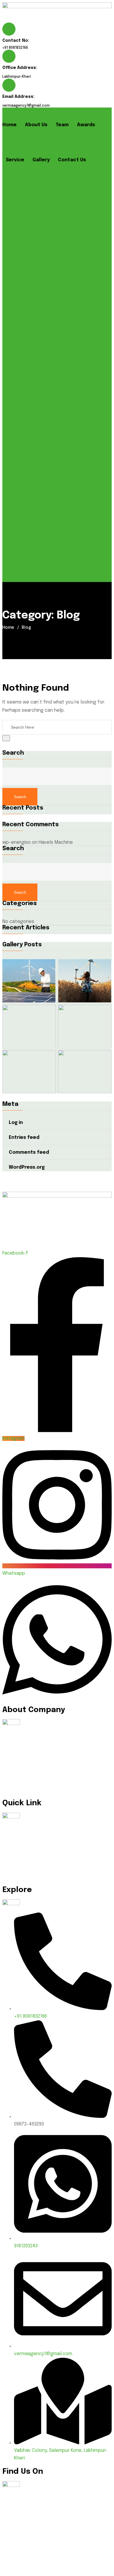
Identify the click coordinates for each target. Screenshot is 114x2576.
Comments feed (29, 1152)
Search (13, 753)
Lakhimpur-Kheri (17, 77)
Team (62, 125)
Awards (86, 125)
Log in (16, 1123)
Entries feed (24, 1138)
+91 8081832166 (15, 48)
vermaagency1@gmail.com (26, 106)
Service (15, 160)
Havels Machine (56, 842)
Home (9, 125)
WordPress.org (27, 1167)
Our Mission (19, 1837)
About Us (36, 125)
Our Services (21, 1862)
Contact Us (72, 160)
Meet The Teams (25, 1850)
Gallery (41, 160)
